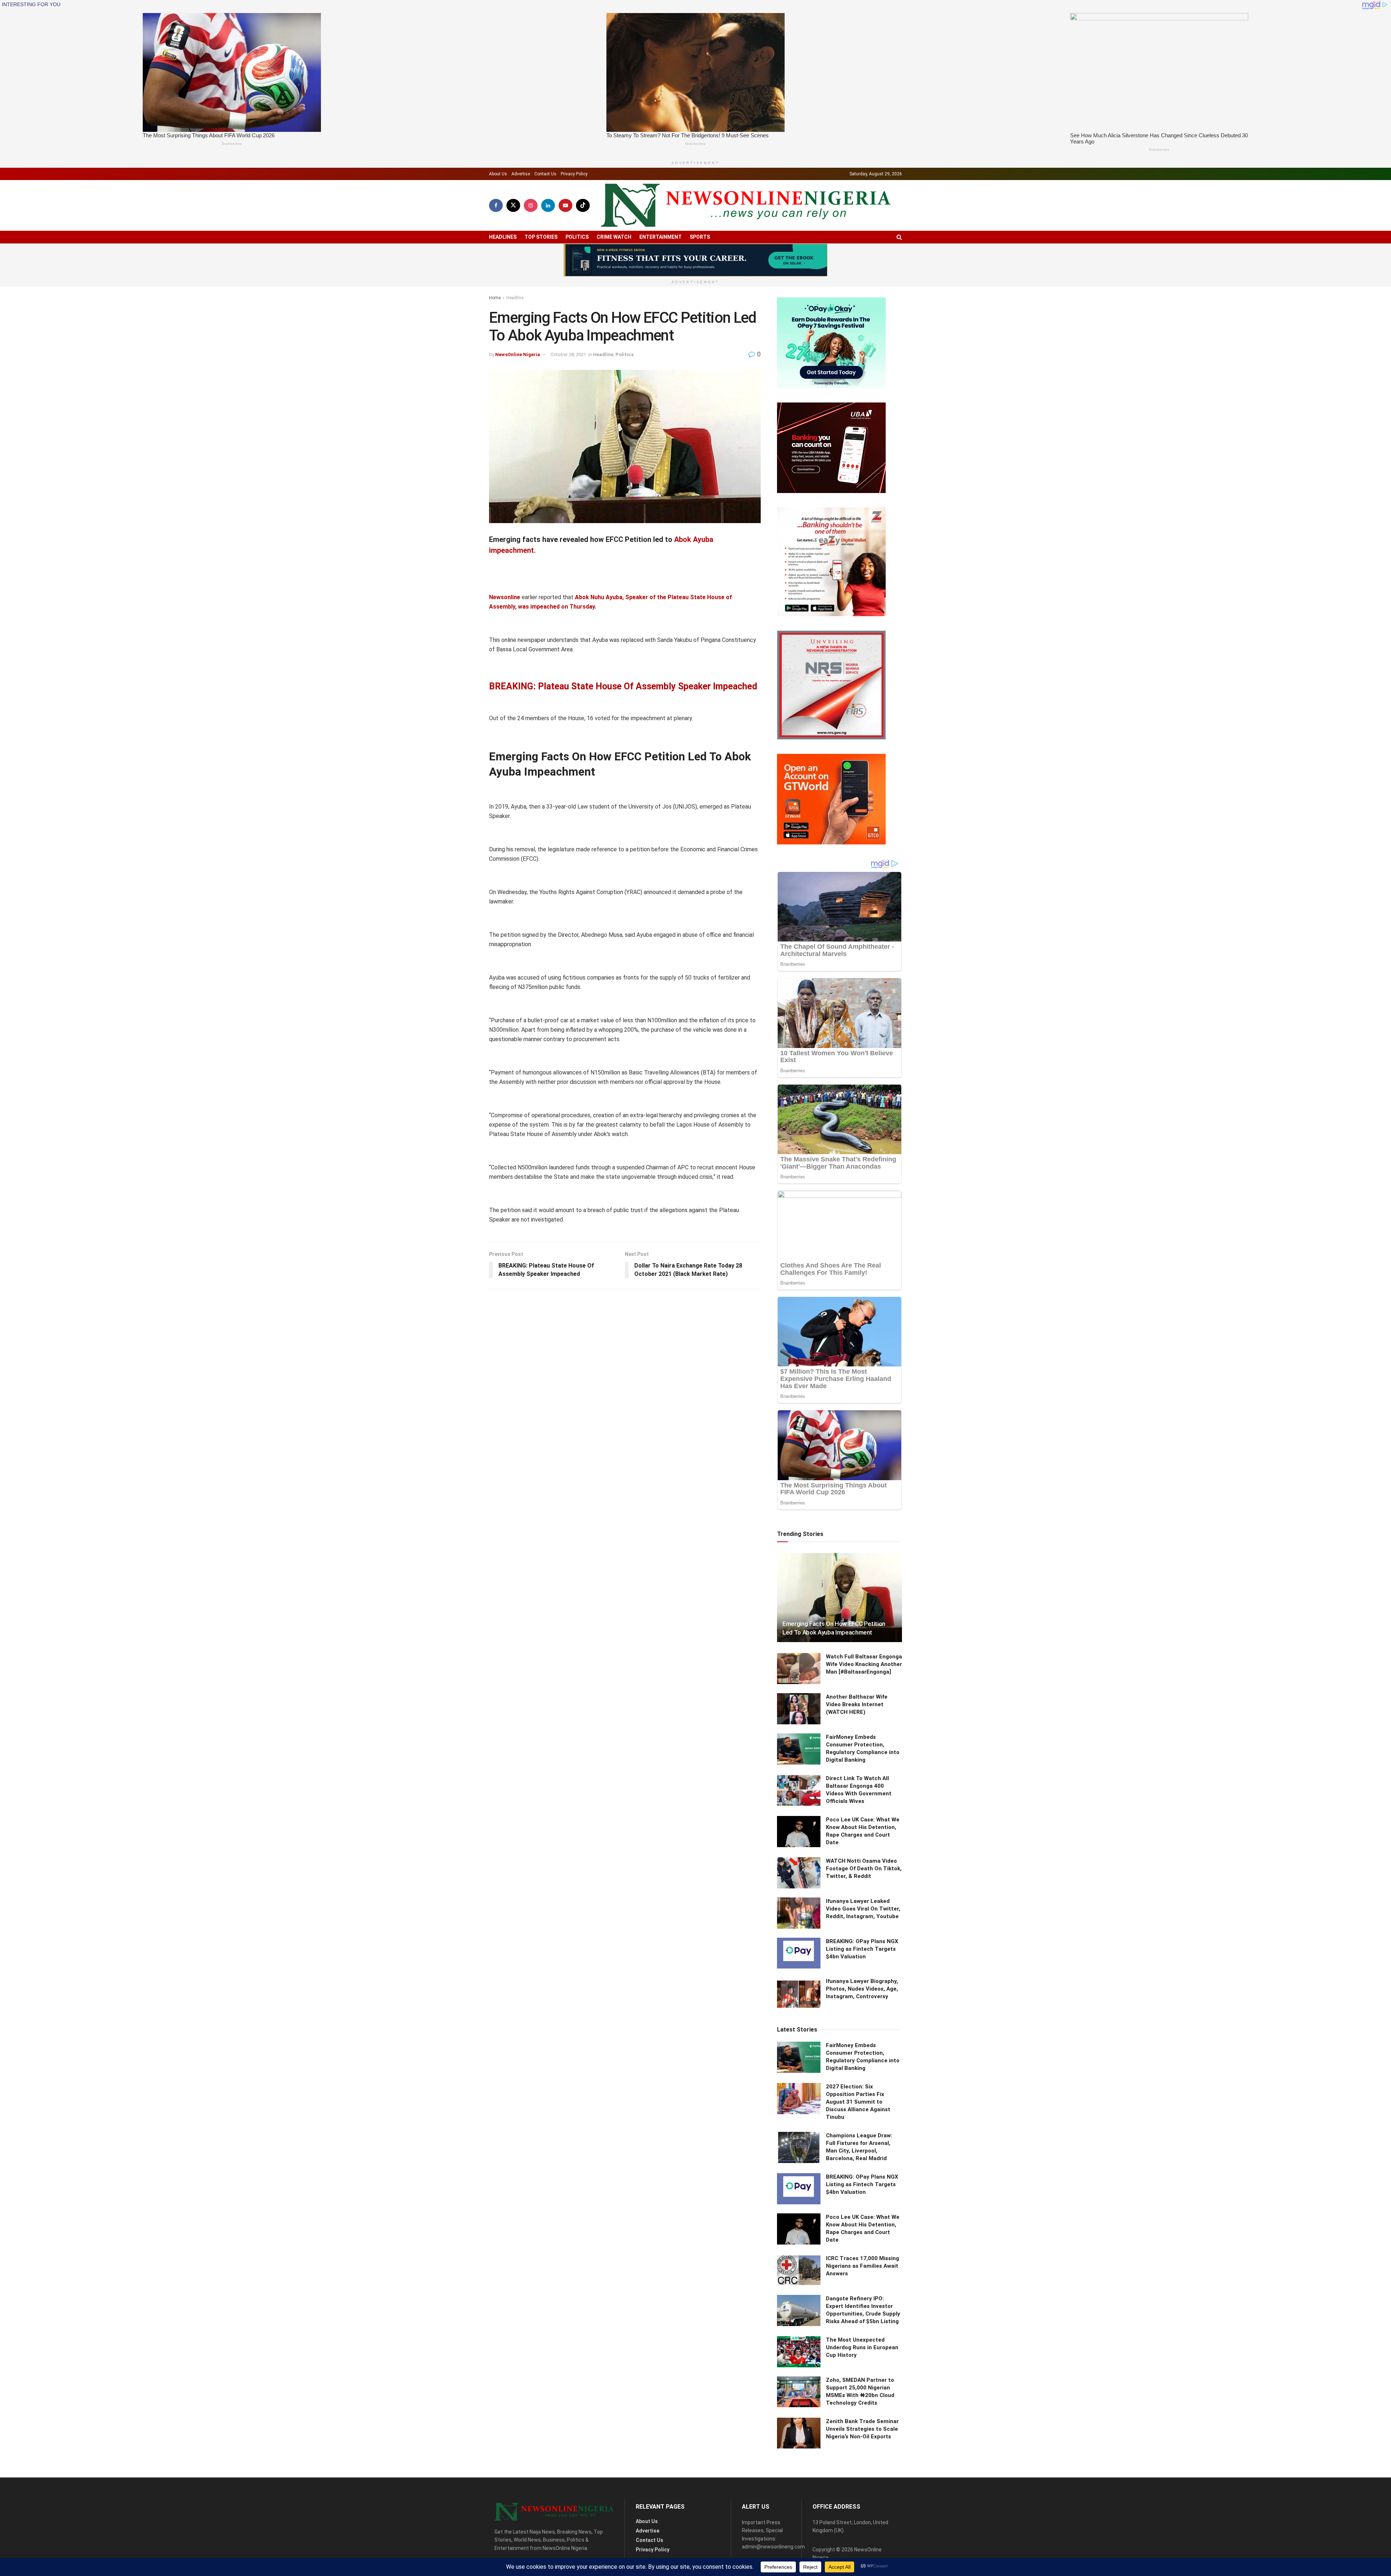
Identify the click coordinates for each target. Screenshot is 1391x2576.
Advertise (521, 174)
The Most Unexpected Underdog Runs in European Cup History (862, 2347)
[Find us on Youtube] (565, 205)
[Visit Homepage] (746, 205)
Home (495, 298)
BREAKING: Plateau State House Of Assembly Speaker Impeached (623, 686)
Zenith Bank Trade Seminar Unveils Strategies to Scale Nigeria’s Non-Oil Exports (862, 2429)
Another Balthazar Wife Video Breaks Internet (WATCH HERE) (857, 1704)
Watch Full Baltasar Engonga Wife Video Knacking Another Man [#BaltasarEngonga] (864, 1664)
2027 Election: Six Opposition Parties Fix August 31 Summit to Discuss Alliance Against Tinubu (858, 2102)
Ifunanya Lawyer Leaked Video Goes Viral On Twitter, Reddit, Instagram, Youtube (863, 1909)
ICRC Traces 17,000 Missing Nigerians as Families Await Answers (862, 2266)
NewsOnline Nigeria (518, 354)
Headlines (503, 237)
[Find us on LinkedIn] (548, 205)
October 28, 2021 (568, 354)
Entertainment (661, 237)
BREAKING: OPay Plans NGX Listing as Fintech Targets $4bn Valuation (862, 1949)
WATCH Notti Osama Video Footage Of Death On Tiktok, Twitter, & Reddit (864, 1869)
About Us (498, 174)
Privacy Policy (574, 174)
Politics (577, 237)
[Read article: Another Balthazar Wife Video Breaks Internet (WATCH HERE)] (799, 1709)
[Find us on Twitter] (513, 205)
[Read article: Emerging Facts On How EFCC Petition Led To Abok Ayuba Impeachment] (839, 1598)
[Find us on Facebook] (496, 205)
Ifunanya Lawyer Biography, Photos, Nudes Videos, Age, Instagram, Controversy (862, 1989)
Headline (515, 298)
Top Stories (541, 237)
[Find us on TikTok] (583, 205)
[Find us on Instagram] (531, 205)
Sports (700, 237)
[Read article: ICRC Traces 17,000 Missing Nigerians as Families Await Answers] (799, 2270)
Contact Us (545, 174)
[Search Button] (899, 237)
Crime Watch (614, 237)
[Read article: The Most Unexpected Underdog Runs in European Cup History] (799, 2352)
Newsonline (505, 597)
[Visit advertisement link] (695, 260)
